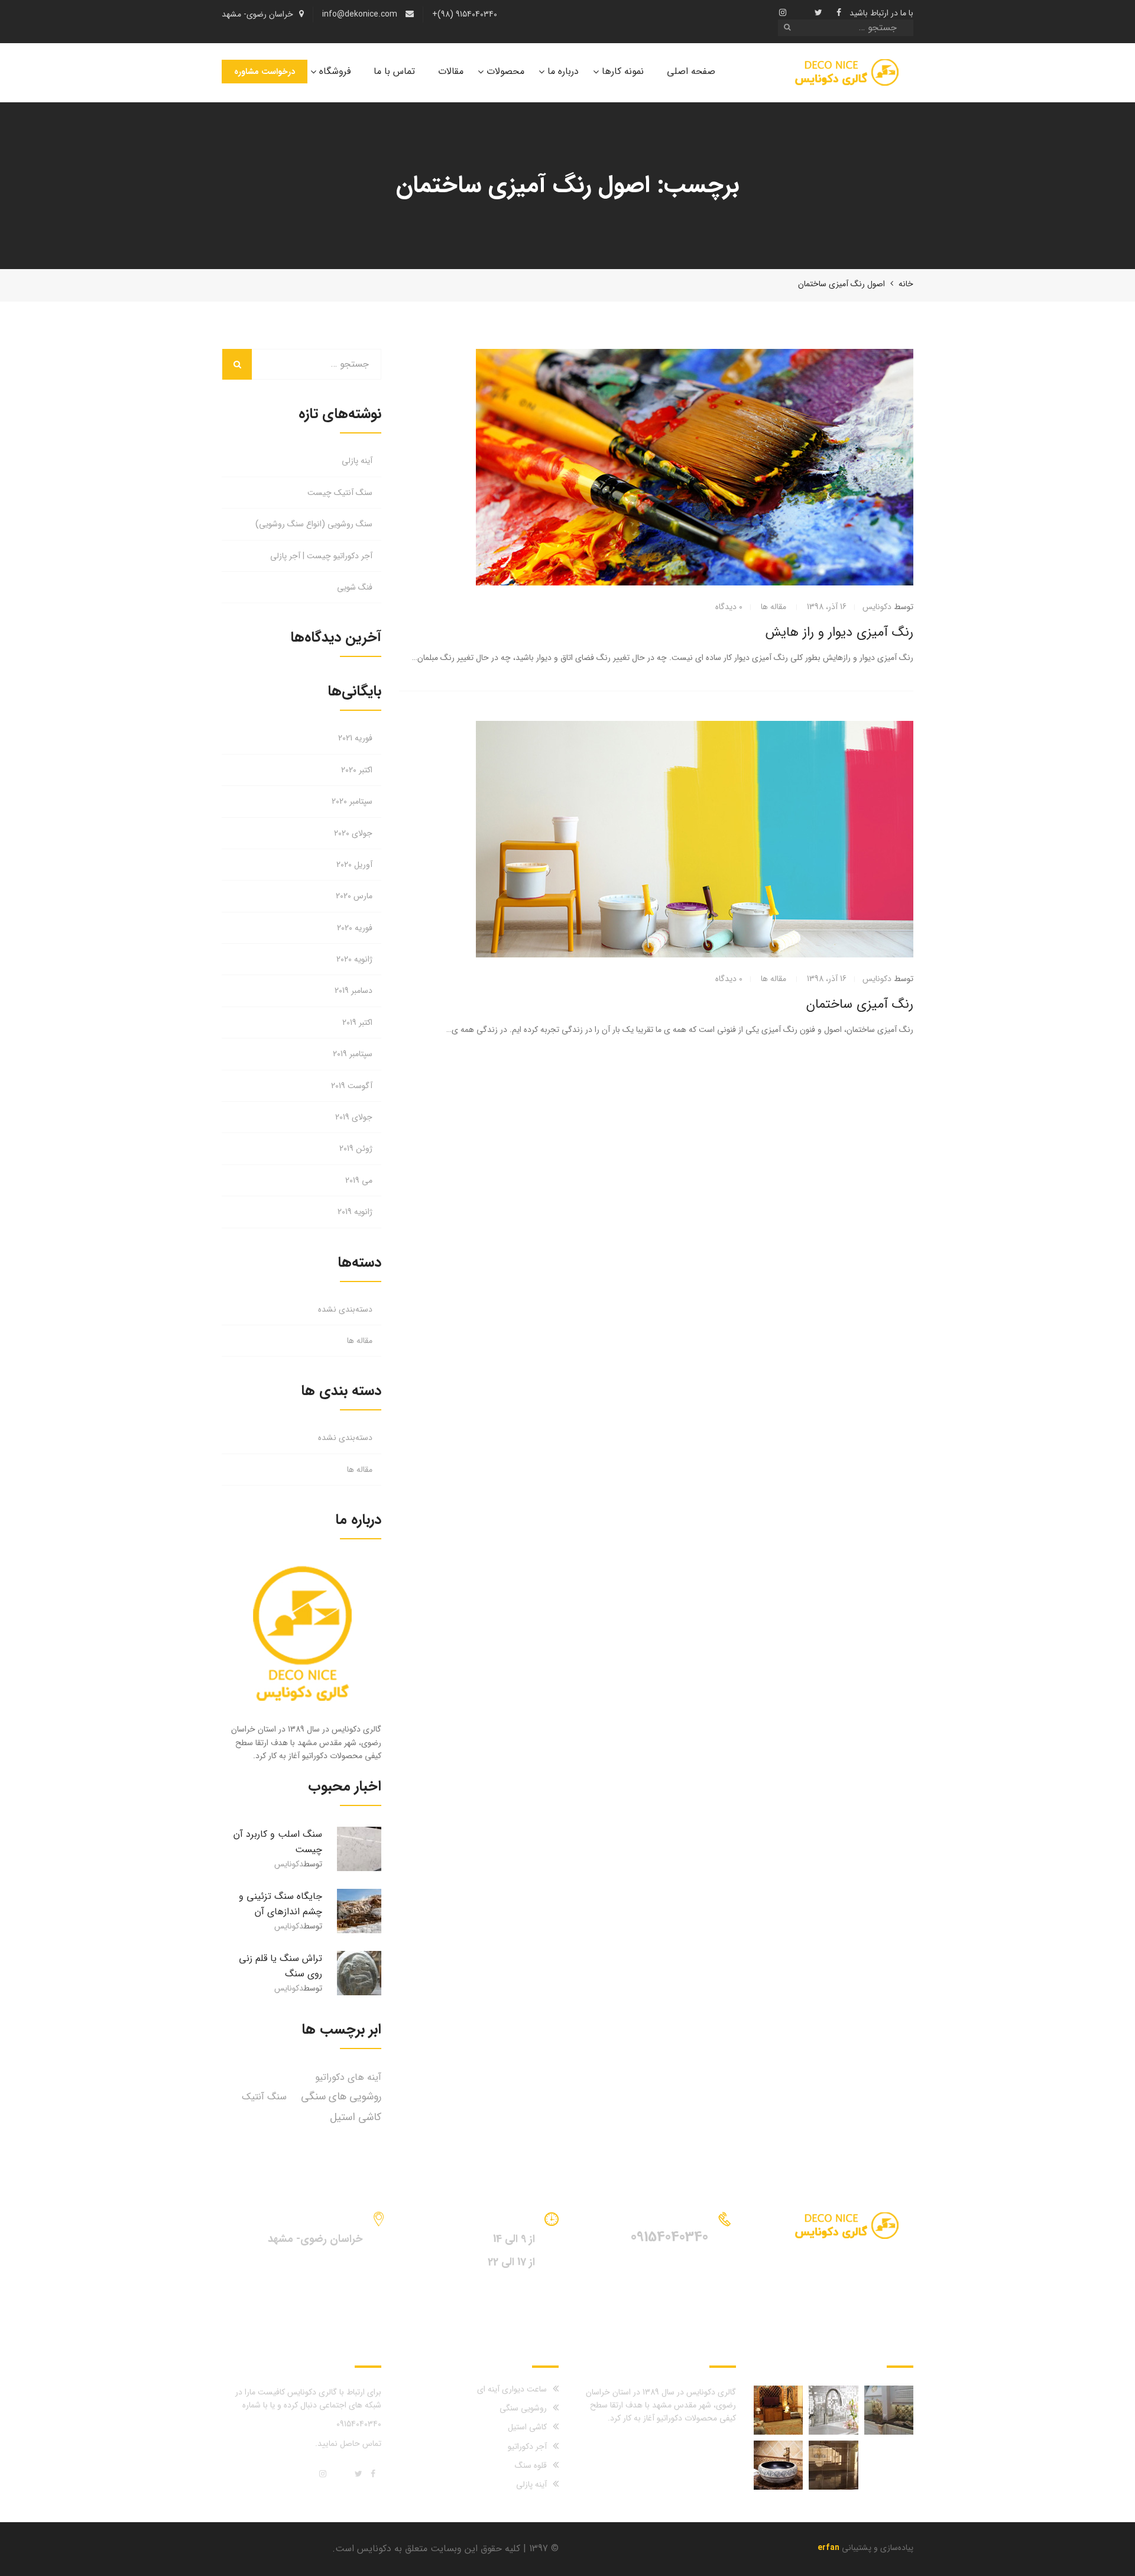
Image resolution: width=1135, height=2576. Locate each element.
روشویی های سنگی (341, 2096)
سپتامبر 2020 (352, 801)
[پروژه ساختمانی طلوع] (833, 2465)
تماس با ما (394, 71)
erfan (828, 2548)
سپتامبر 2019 (353, 1054)
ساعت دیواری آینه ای (512, 2389)
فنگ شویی (355, 587)
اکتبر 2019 (357, 1022)
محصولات (505, 71)
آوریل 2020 (354, 865)
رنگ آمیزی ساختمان (860, 1004)
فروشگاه (335, 71)
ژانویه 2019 (355, 1212)
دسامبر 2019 (354, 991)
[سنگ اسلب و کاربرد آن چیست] (359, 1849)
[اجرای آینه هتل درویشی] (778, 2410)
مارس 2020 (354, 896)
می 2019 (359, 1180)
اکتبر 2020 (357, 770)
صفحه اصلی (691, 71)
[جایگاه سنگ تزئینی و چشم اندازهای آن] (359, 1911)
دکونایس (877, 607)
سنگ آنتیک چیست (340, 493)
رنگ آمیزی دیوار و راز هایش (839, 632)
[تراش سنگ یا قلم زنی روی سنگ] (359, 1973)
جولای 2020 (353, 833)
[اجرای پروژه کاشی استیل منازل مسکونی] (833, 2410)
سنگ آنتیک (264, 2097)
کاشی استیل (356, 2117)
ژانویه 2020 (354, 959)
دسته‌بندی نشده (345, 1309)
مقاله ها (774, 607)
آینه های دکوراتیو (348, 2077)
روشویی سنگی (523, 2408)
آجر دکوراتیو (527, 2446)
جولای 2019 (354, 1117)
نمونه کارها (623, 71)
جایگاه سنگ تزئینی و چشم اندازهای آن (280, 1904)
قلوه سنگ (531, 2465)
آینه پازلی (357, 461)
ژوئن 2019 (356, 1148)
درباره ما (563, 71)
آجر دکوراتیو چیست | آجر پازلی (321, 556)
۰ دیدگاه (729, 607)
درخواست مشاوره (265, 72)
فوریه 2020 (355, 928)
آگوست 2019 (352, 1086)
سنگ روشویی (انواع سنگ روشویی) (314, 524)
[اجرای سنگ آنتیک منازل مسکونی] (889, 2410)
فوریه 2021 (355, 738)
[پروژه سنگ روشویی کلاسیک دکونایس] (778, 2465)
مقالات (451, 71)
